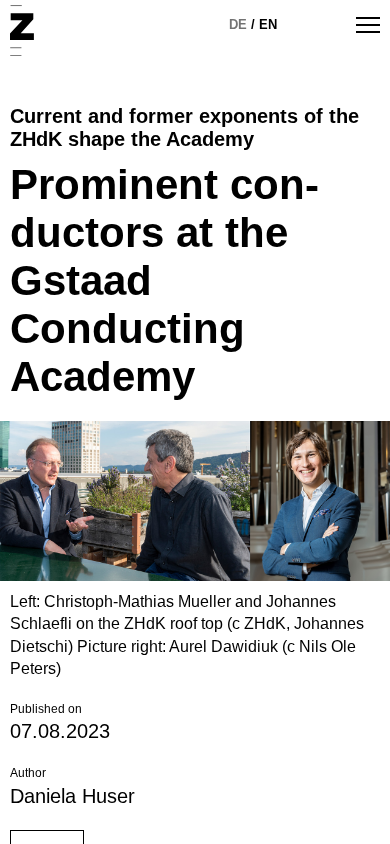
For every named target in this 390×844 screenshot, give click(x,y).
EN (268, 24)
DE (238, 24)
